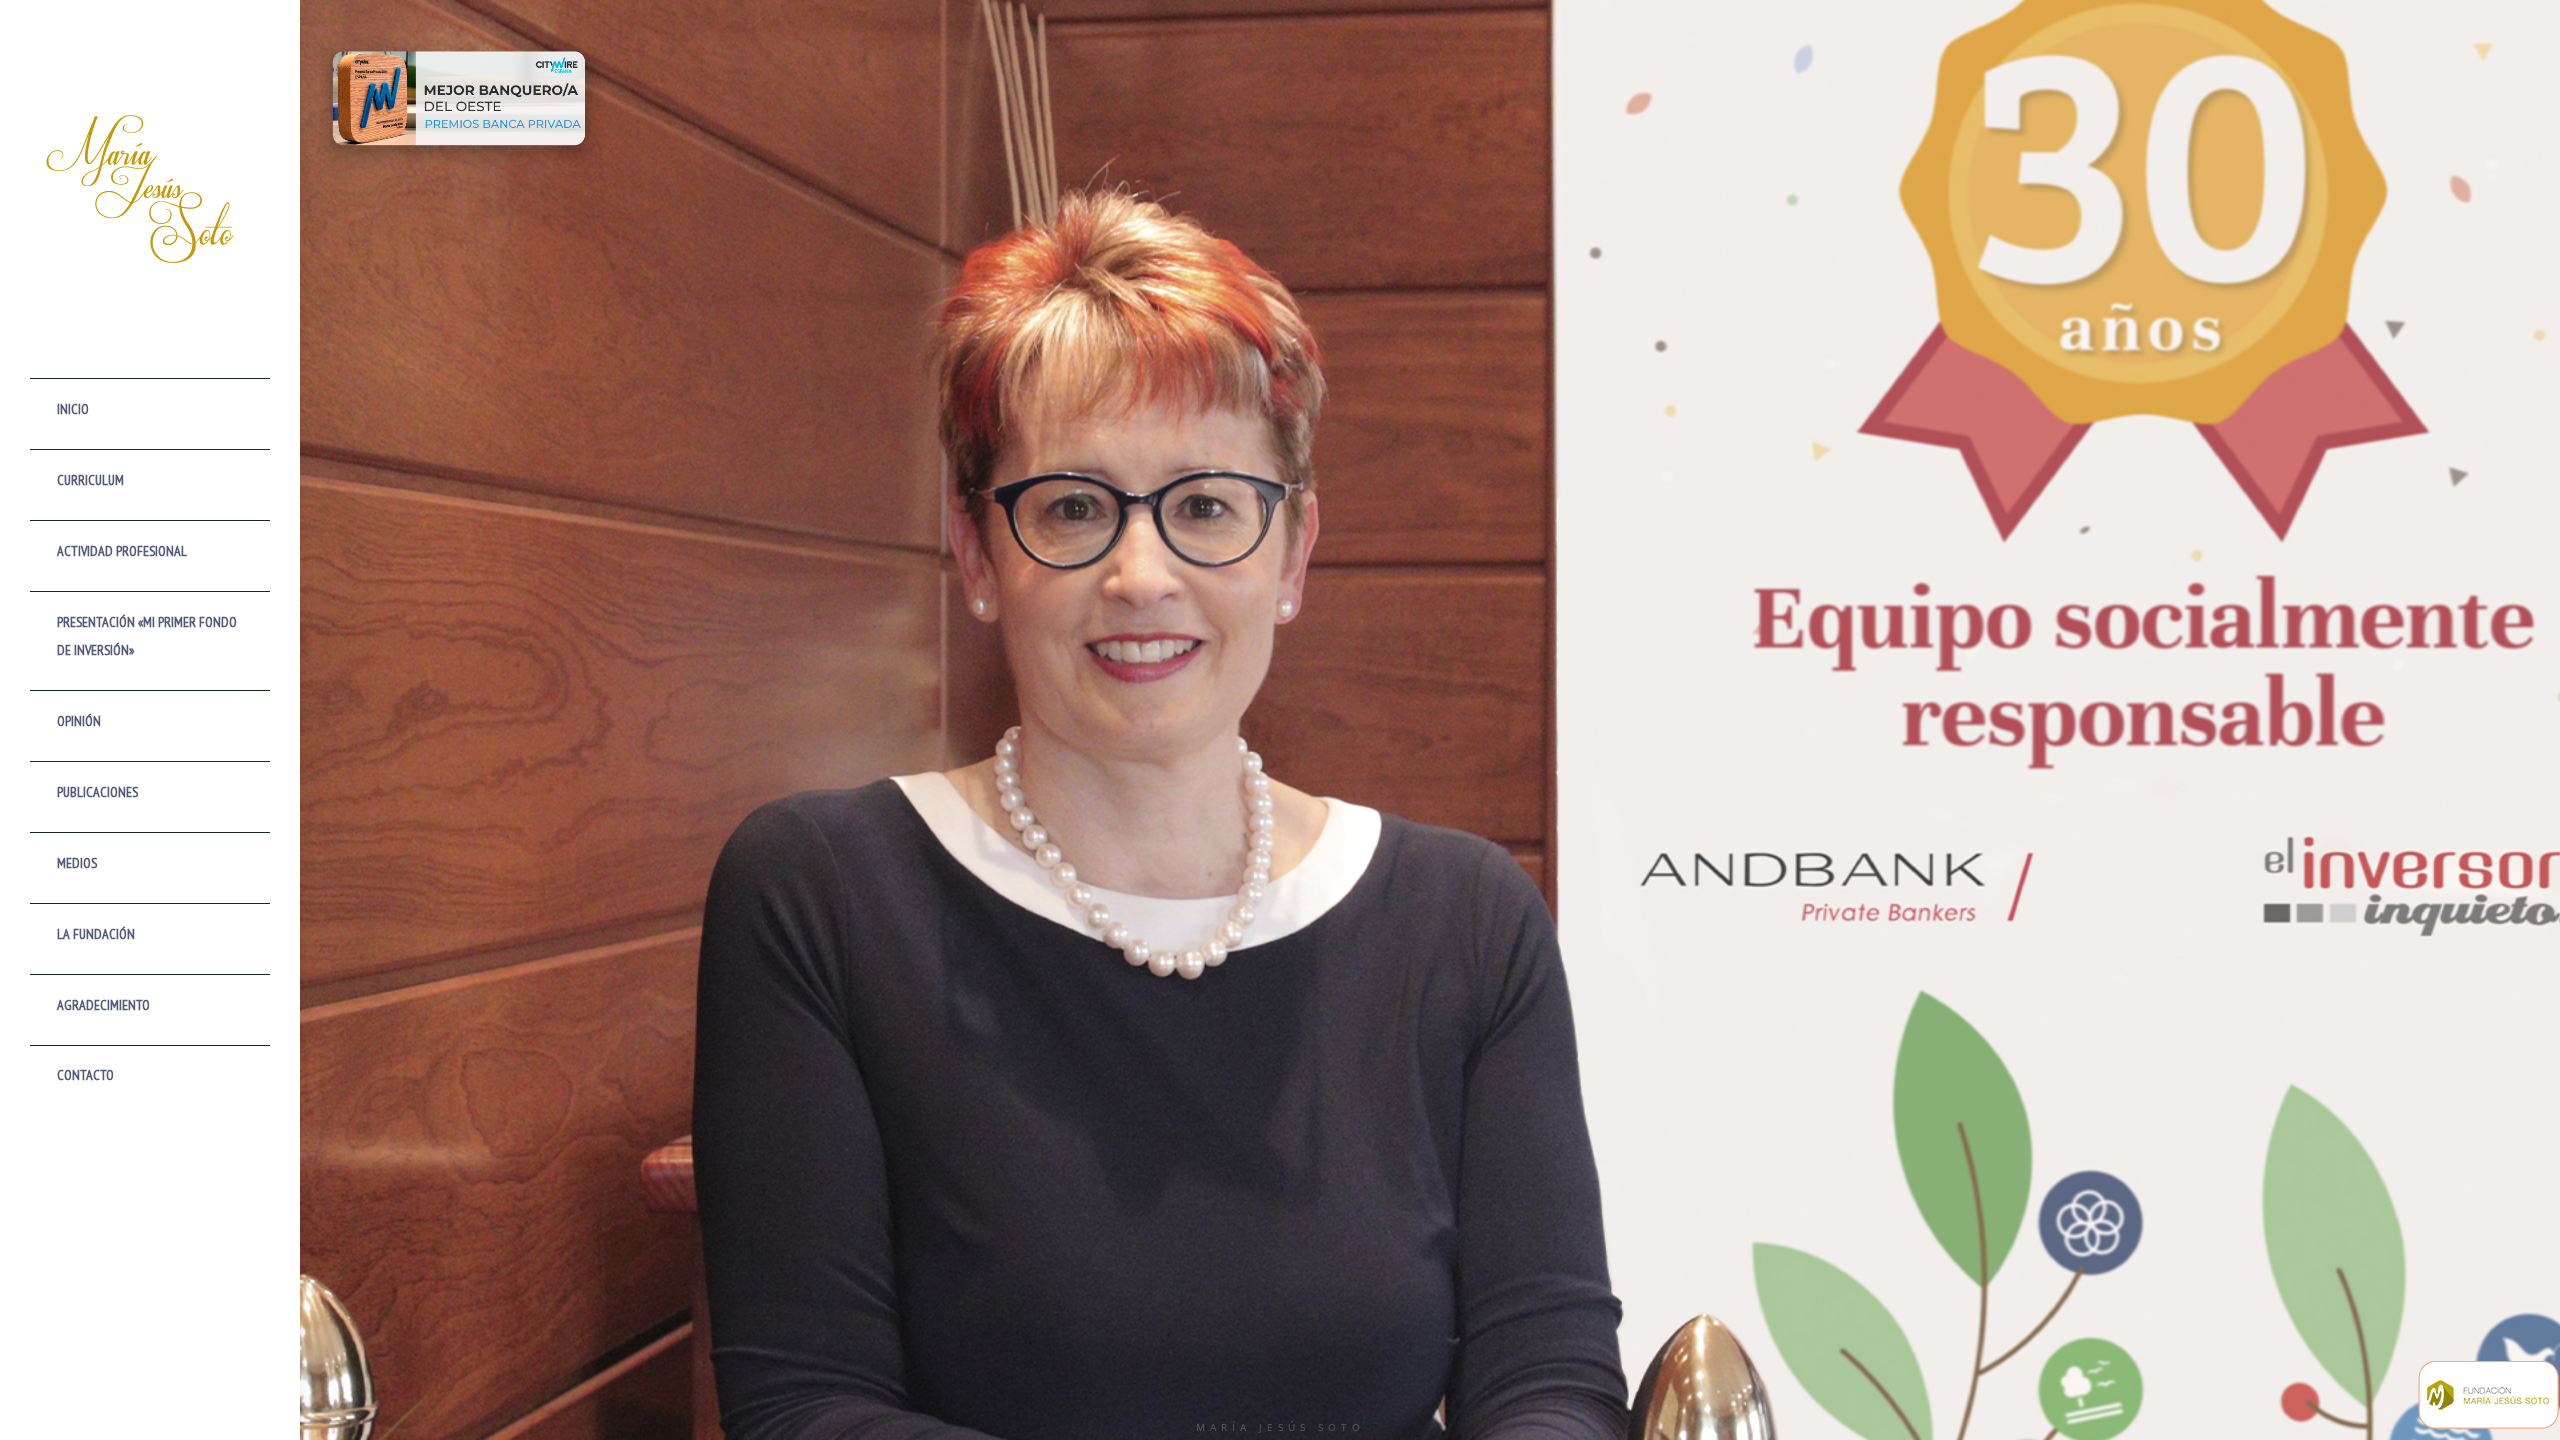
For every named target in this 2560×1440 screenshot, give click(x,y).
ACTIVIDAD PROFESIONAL (122, 551)
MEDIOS (77, 863)
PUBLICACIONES (97, 792)
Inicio (73, 409)
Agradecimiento (103, 1005)
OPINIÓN (79, 721)
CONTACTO (85, 1075)
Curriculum (90, 480)
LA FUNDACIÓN (96, 934)
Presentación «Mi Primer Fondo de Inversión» (147, 636)
